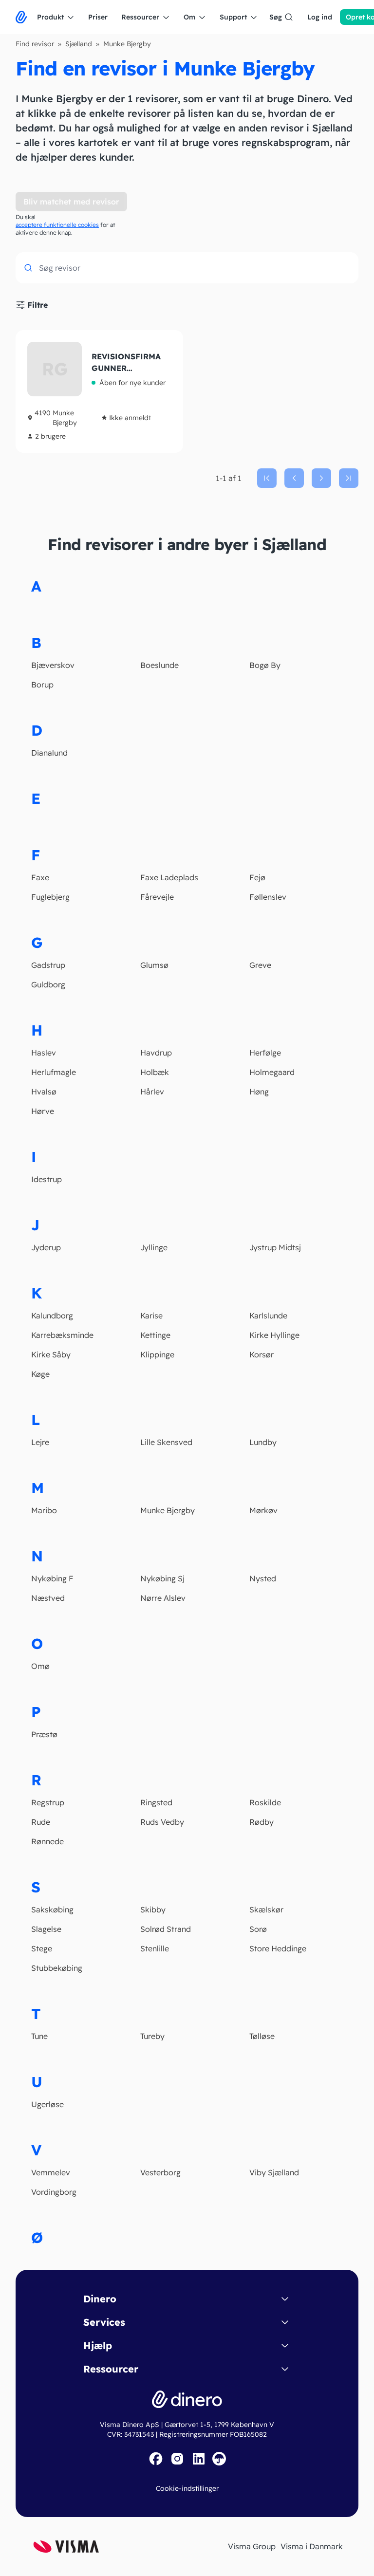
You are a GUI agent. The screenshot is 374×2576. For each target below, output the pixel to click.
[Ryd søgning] (346, 269)
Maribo (44, 1510)
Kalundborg (52, 1316)
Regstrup (48, 1802)
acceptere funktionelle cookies (57, 225)
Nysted (263, 1578)
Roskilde (265, 1802)
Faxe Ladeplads (169, 877)
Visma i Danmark (312, 2546)
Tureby (152, 2036)
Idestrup (47, 1179)
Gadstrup (48, 965)
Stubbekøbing (57, 1968)
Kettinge (155, 1335)
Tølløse (262, 2036)
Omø (40, 1666)
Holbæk (155, 1072)
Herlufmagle (54, 1072)
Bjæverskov (53, 665)
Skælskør (266, 1909)
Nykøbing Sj (162, 1578)
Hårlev (152, 1092)
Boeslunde (159, 665)
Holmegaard (272, 1072)
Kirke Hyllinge (274, 1335)
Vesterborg (160, 2172)
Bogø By (265, 665)
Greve (260, 965)
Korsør (262, 1354)
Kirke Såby (51, 1354)
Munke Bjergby (168, 1510)
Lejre (40, 1442)
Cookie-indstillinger (187, 2488)
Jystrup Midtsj (275, 1247)
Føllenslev (268, 897)
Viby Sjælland (274, 2172)
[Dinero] (21, 17)
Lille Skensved (166, 1442)
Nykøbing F (52, 1578)
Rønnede (47, 1841)
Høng (259, 1092)
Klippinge (157, 1354)
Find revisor (35, 44)
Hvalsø (44, 1092)
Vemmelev (51, 2172)
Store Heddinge (278, 1948)
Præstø (44, 1734)
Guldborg (48, 984)
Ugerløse (47, 2104)
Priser (98, 17)
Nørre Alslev (163, 1598)
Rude (41, 1822)
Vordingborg (54, 2192)
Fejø (257, 877)
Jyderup (46, 1247)
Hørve (43, 1111)
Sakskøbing (52, 1909)
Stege (42, 1948)
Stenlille (155, 1948)
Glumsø (154, 965)
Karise (151, 1316)
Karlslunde (268, 1316)
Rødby (262, 1822)
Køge (40, 1374)
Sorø (258, 1929)
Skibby (153, 1909)
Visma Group (252, 2546)
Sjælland (79, 44)
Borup (42, 685)
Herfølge (265, 1053)
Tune (39, 2036)
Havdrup (156, 1053)
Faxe (40, 877)
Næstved (48, 1598)
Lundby (263, 1442)
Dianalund (49, 753)
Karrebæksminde (62, 1335)
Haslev (44, 1053)
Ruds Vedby (162, 1822)
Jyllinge (154, 1247)
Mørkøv (263, 1510)
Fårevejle (157, 897)
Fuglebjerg (50, 897)
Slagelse (46, 1929)
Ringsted (156, 1802)
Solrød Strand (166, 1929)
